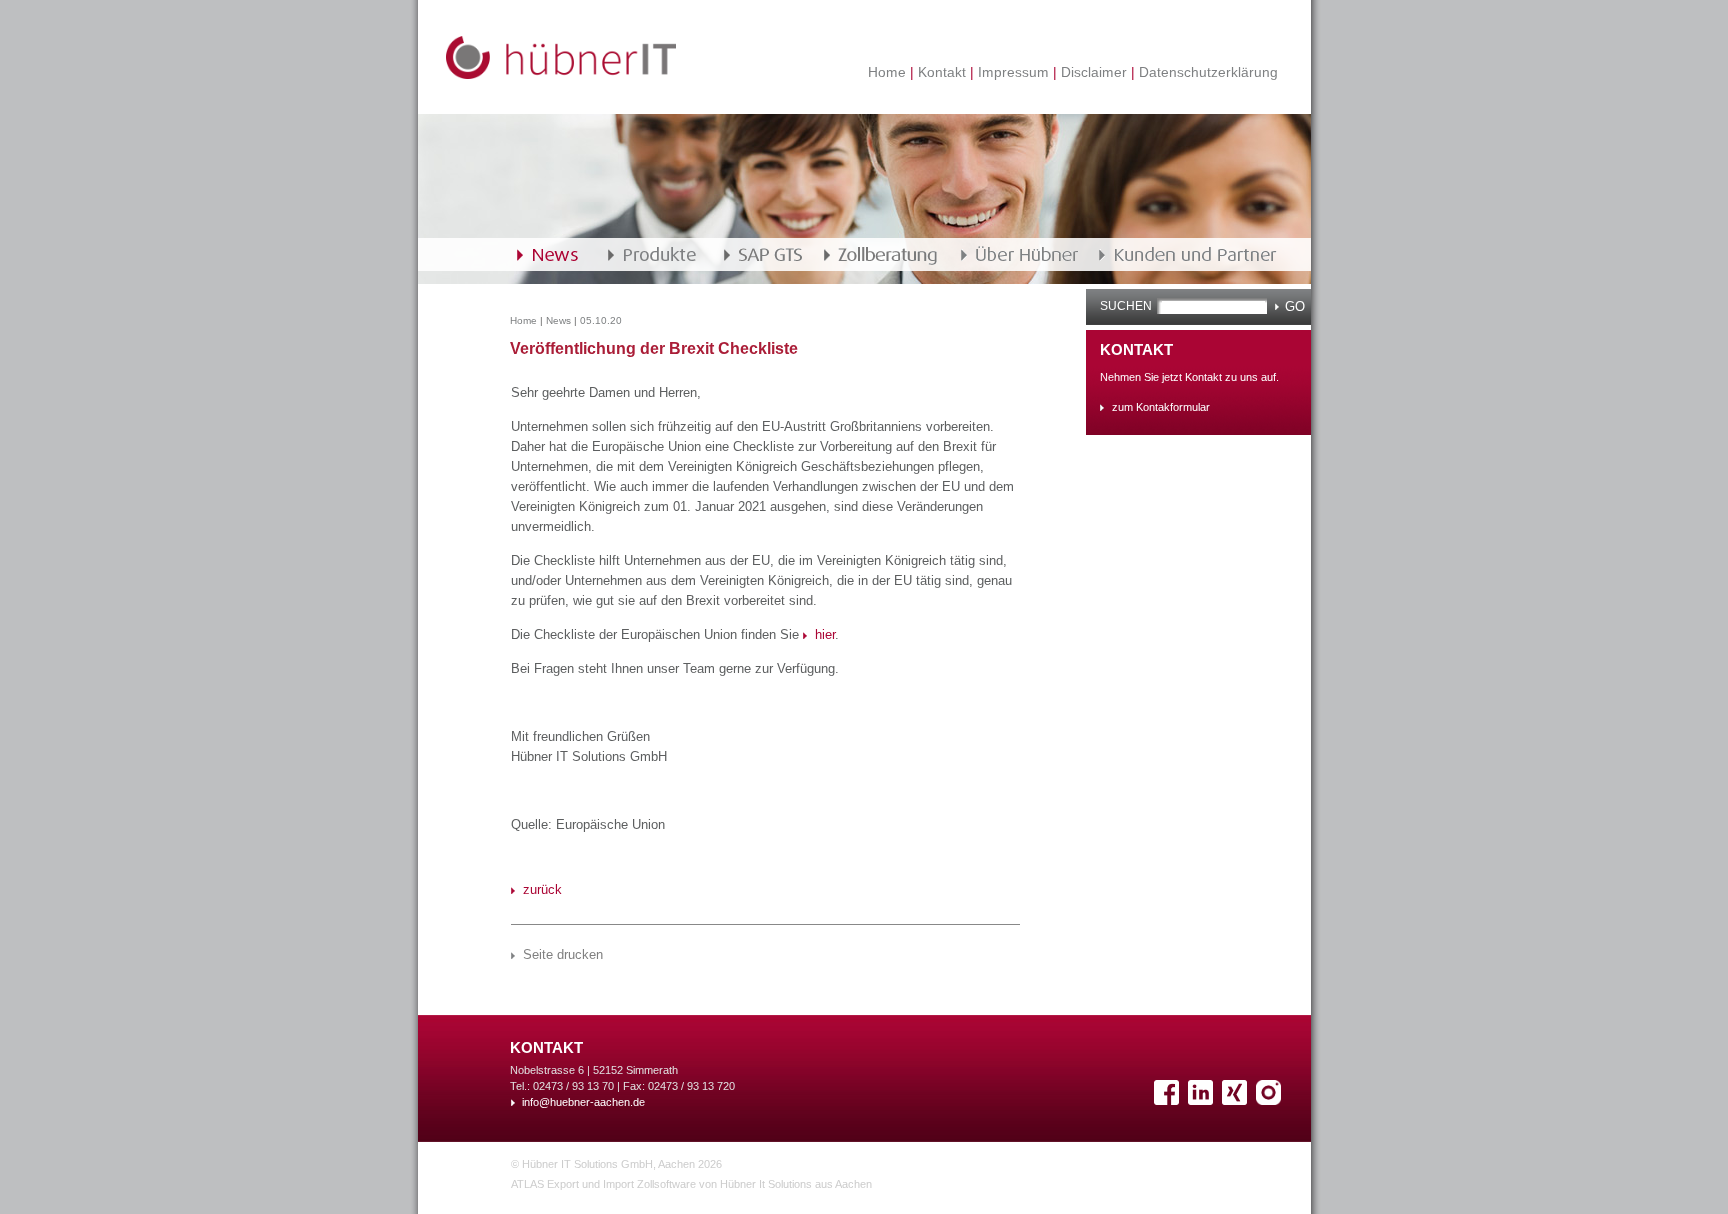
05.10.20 (601, 320)
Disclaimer (1094, 71)
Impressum (1013, 71)
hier (825, 634)
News (558, 320)
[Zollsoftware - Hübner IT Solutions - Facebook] (1169, 1100)
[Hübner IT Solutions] (561, 74)
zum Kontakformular (1161, 407)
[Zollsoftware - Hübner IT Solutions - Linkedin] (1203, 1100)
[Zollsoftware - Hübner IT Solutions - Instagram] (1271, 1100)
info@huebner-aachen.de (583, 1102)
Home (889, 71)
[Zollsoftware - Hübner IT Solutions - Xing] (1237, 1100)
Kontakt (942, 71)
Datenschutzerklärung (1206, 71)
